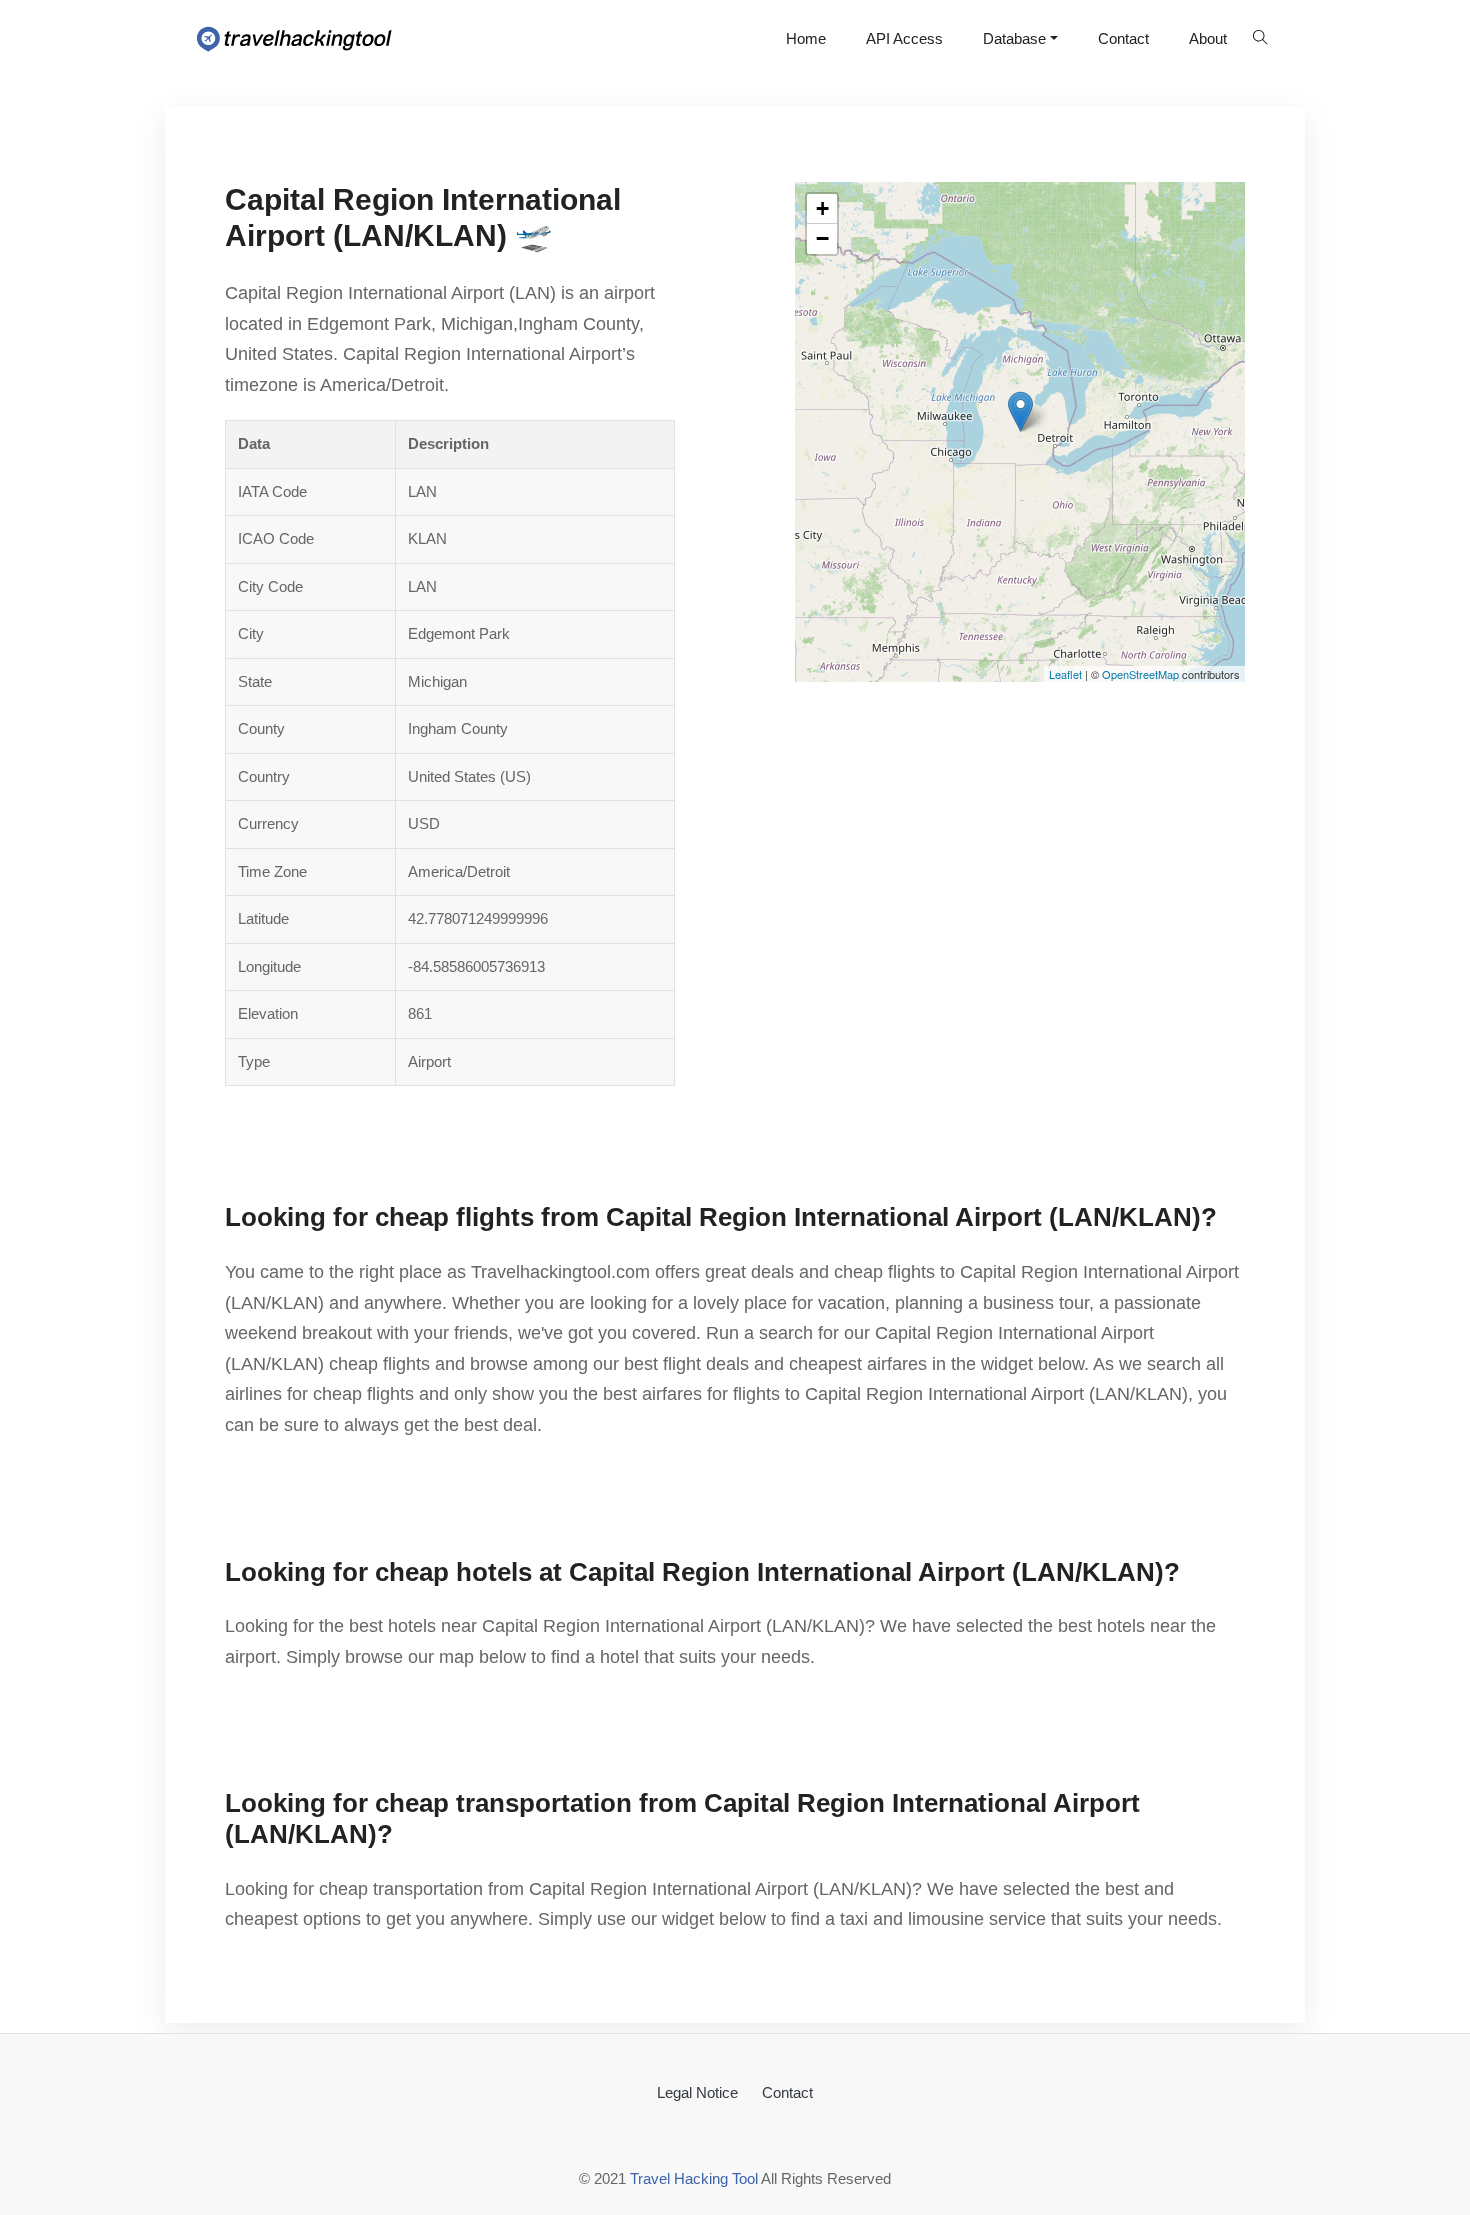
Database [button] (1014, 38)
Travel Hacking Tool (694, 2178)
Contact (1123, 38)
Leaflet (1065, 674)
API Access (904, 38)
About (1208, 38)
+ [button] (822, 208)
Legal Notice (697, 2092)
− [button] (822, 238)
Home (806, 38)
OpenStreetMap (1140, 674)
